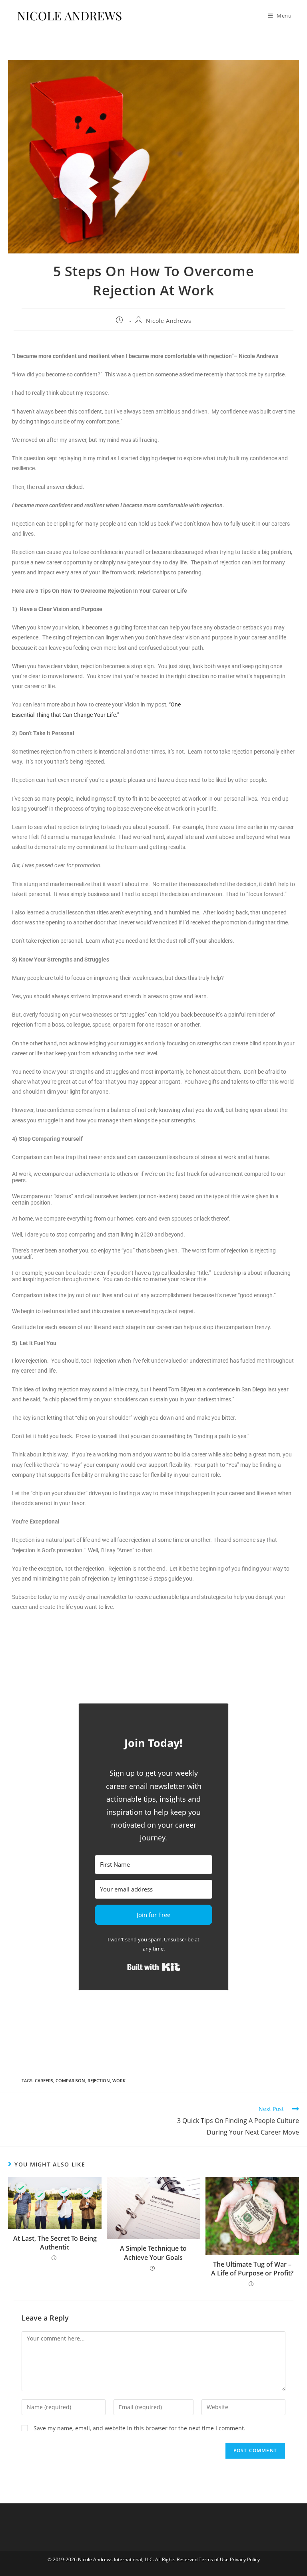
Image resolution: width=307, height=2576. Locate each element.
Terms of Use (214, 2559)
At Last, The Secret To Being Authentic (55, 2243)
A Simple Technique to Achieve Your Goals (153, 2253)
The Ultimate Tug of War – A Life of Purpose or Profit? (252, 2269)
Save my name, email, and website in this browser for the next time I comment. (140, 2428)
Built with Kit (154, 1967)
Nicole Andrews (168, 321)
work (119, 2080)
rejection (99, 2080)
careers (44, 2080)
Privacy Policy (245, 2559)
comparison (70, 2080)
